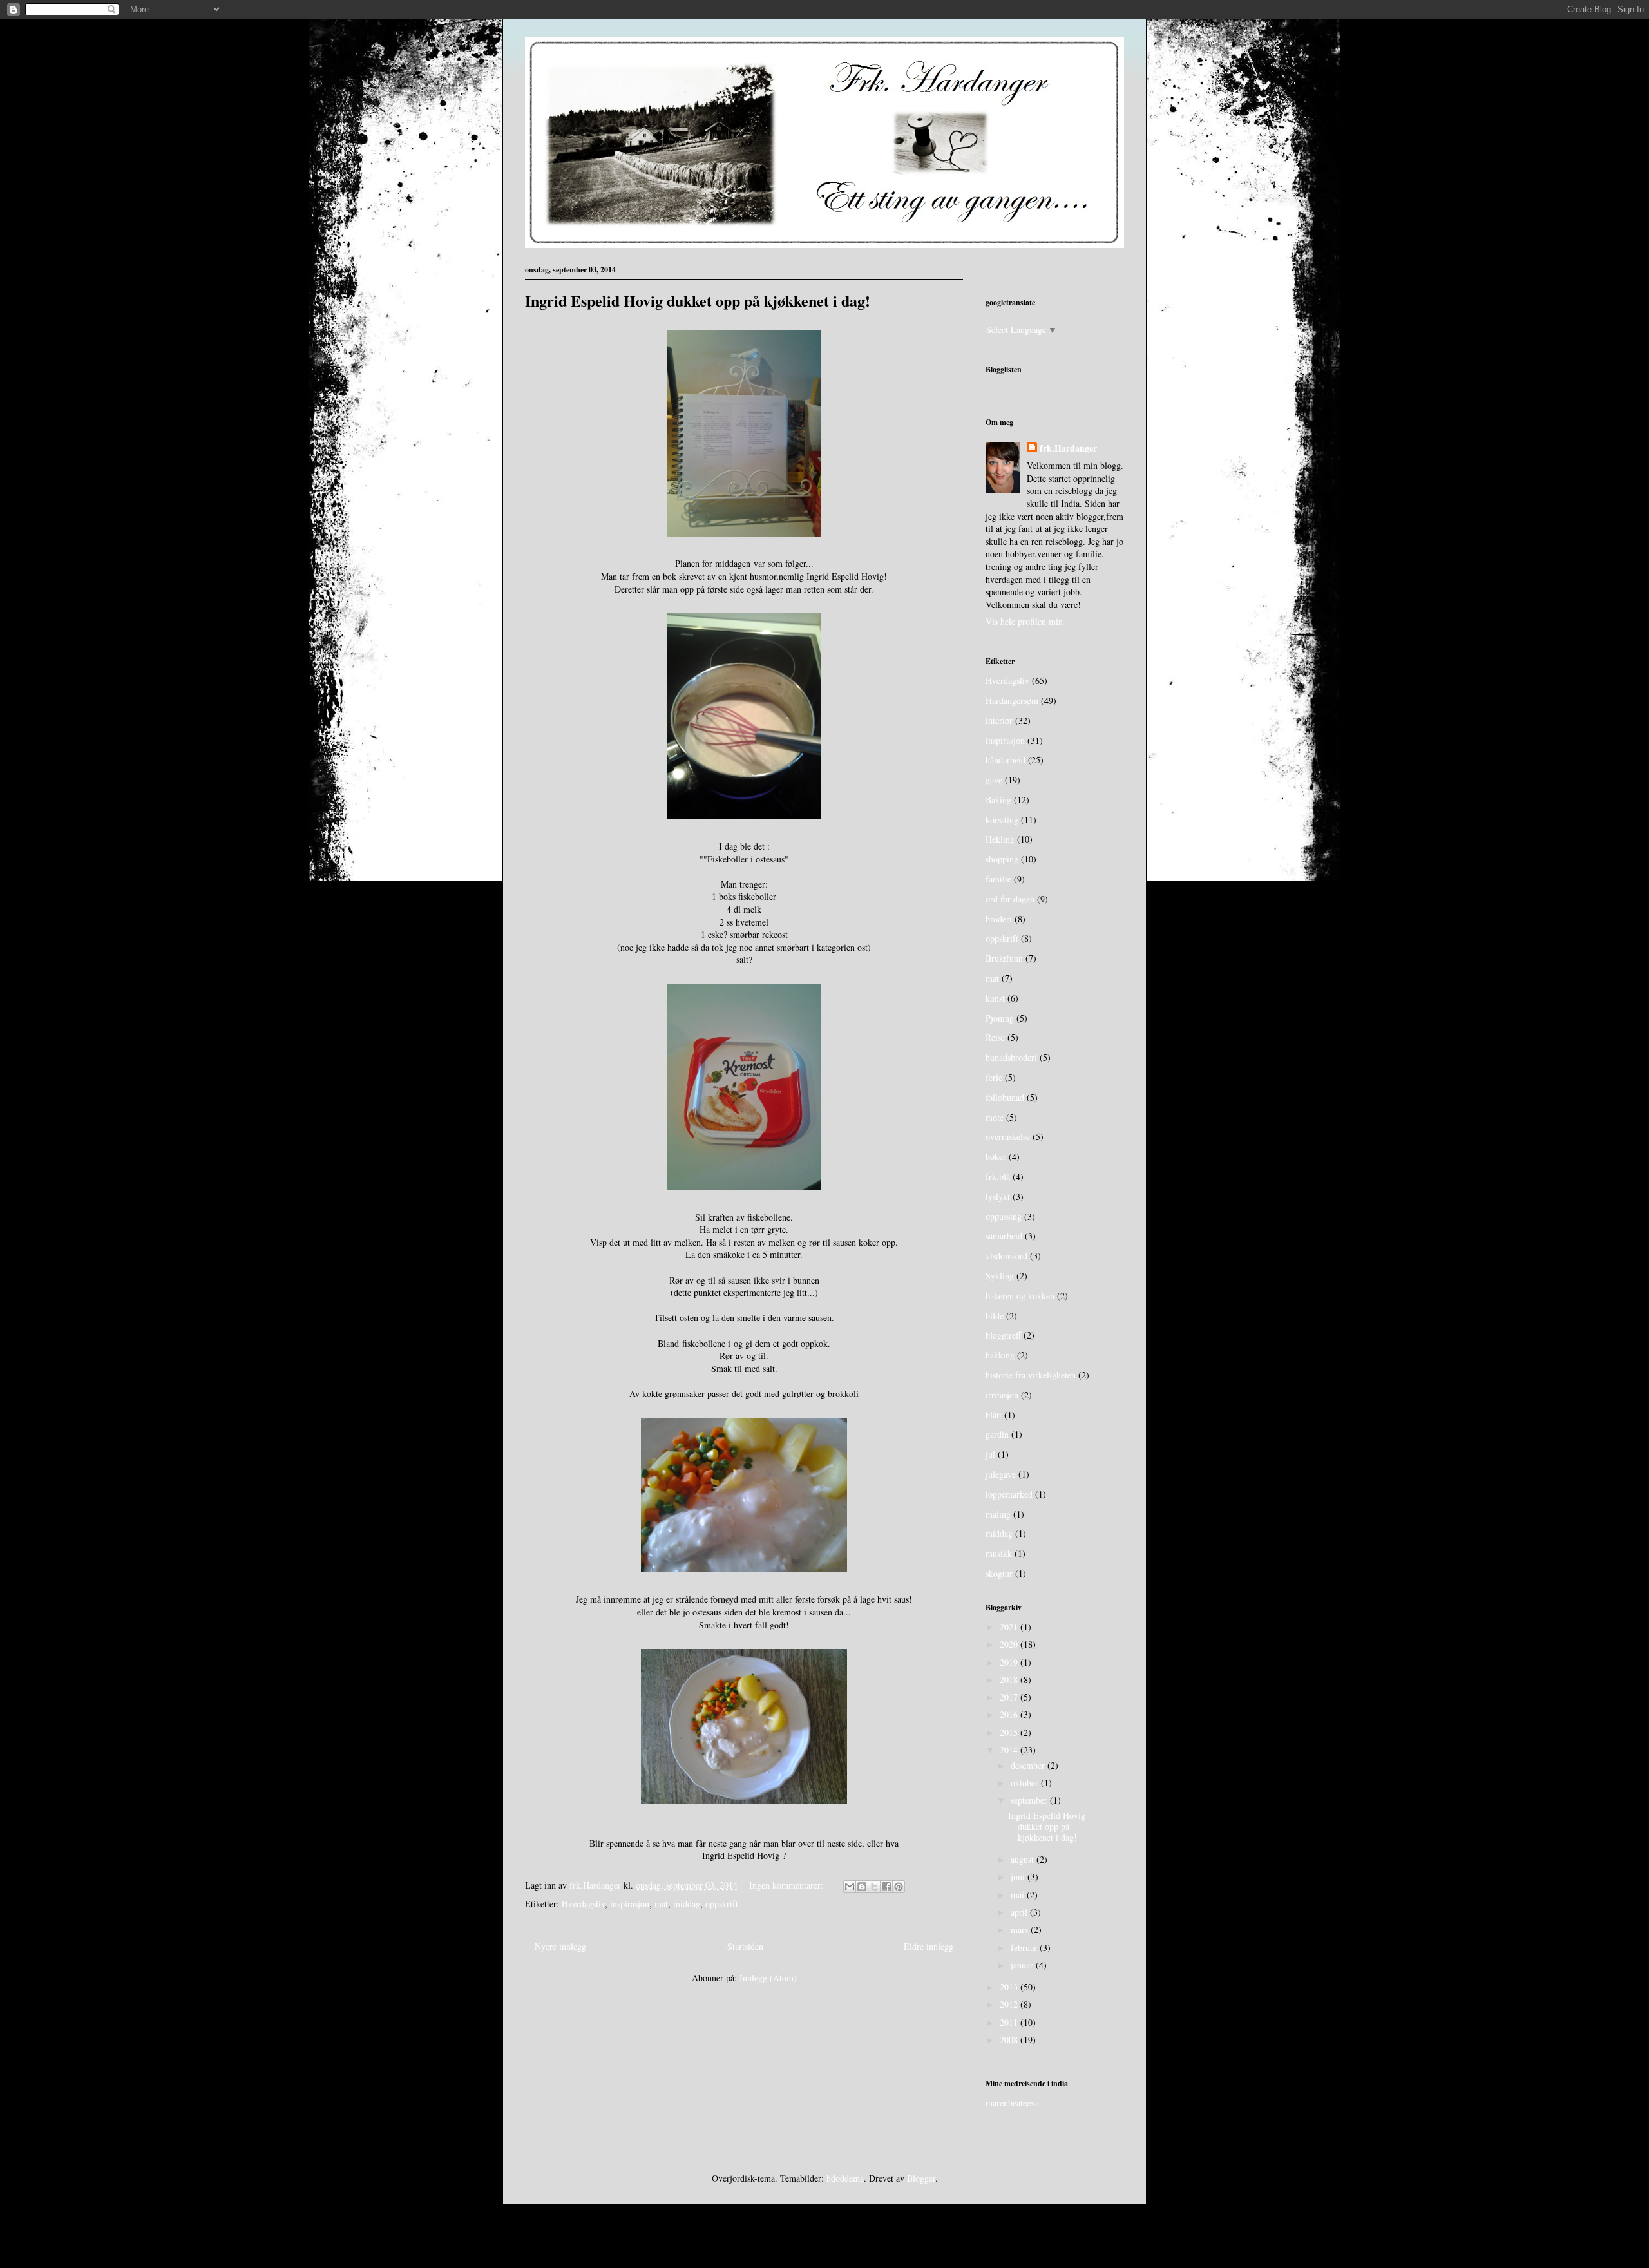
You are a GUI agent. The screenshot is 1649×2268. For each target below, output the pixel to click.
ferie (994, 1077)
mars (1021, 1930)
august (1024, 1859)
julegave (1001, 1474)
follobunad (1005, 1097)
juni (1019, 1877)
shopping (1002, 859)
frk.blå (998, 1177)
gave (994, 780)
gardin (997, 1434)
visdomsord (1006, 1256)
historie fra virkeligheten (1031, 1375)
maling (998, 1514)
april (1020, 1912)
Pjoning (1000, 1018)
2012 (1010, 2004)
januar (1023, 1965)
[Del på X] (874, 1887)
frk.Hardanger (1068, 448)
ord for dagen (1010, 899)
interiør (999, 720)
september (1030, 1800)
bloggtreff (1003, 1335)
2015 (1010, 1732)
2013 (1010, 1987)
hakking (1000, 1355)
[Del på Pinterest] (899, 1887)
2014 (1010, 1750)
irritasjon (1002, 1395)
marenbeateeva (1012, 2103)
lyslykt (998, 1196)
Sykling (1000, 1276)
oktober (1026, 1783)
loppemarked (1009, 1494)
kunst (995, 998)
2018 (1010, 1680)
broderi (999, 919)
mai (1019, 1895)
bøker (996, 1157)
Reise (995, 1037)
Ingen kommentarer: (787, 1885)
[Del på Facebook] (886, 1887)
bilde (995, 1316)
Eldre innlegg (929, 1946)
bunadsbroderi (1011, 1057)
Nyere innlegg (560, 1946)
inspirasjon (630, 1904)
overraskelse (1008, 1137)
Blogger (921, 2178)
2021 (1010, 1627)
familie (998, 879)
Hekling (1000, 839)
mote (995, 1117)
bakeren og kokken (1020, 1296)
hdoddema (845, 2178)
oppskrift (722, 1904)
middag (687, 1904)
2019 (1010, 1662)
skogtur (999, 1573)
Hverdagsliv (583, 1904)
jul (990, 1454)
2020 (1010, 1644)
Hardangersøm (1012, 700)
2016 (1010, 1714)
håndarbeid (1006, 760)
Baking (998, 800)
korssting (1002, 820)
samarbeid (1004, 1236)
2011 (1010, 2022)
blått (994, 1415)
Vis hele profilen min (1024, 621)
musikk (999, 1553)
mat (661, 1904)
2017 (1010, 1697)
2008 (1010, 2040)
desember (1029, 1765)
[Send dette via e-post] (850, 1887)
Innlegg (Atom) (768, 1978)
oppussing (1004, 1216)
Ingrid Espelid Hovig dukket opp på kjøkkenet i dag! (698, 300)
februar (1025, 1948)
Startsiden (745, 1946)
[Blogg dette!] (862, 1887)
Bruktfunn (1004, 958)
